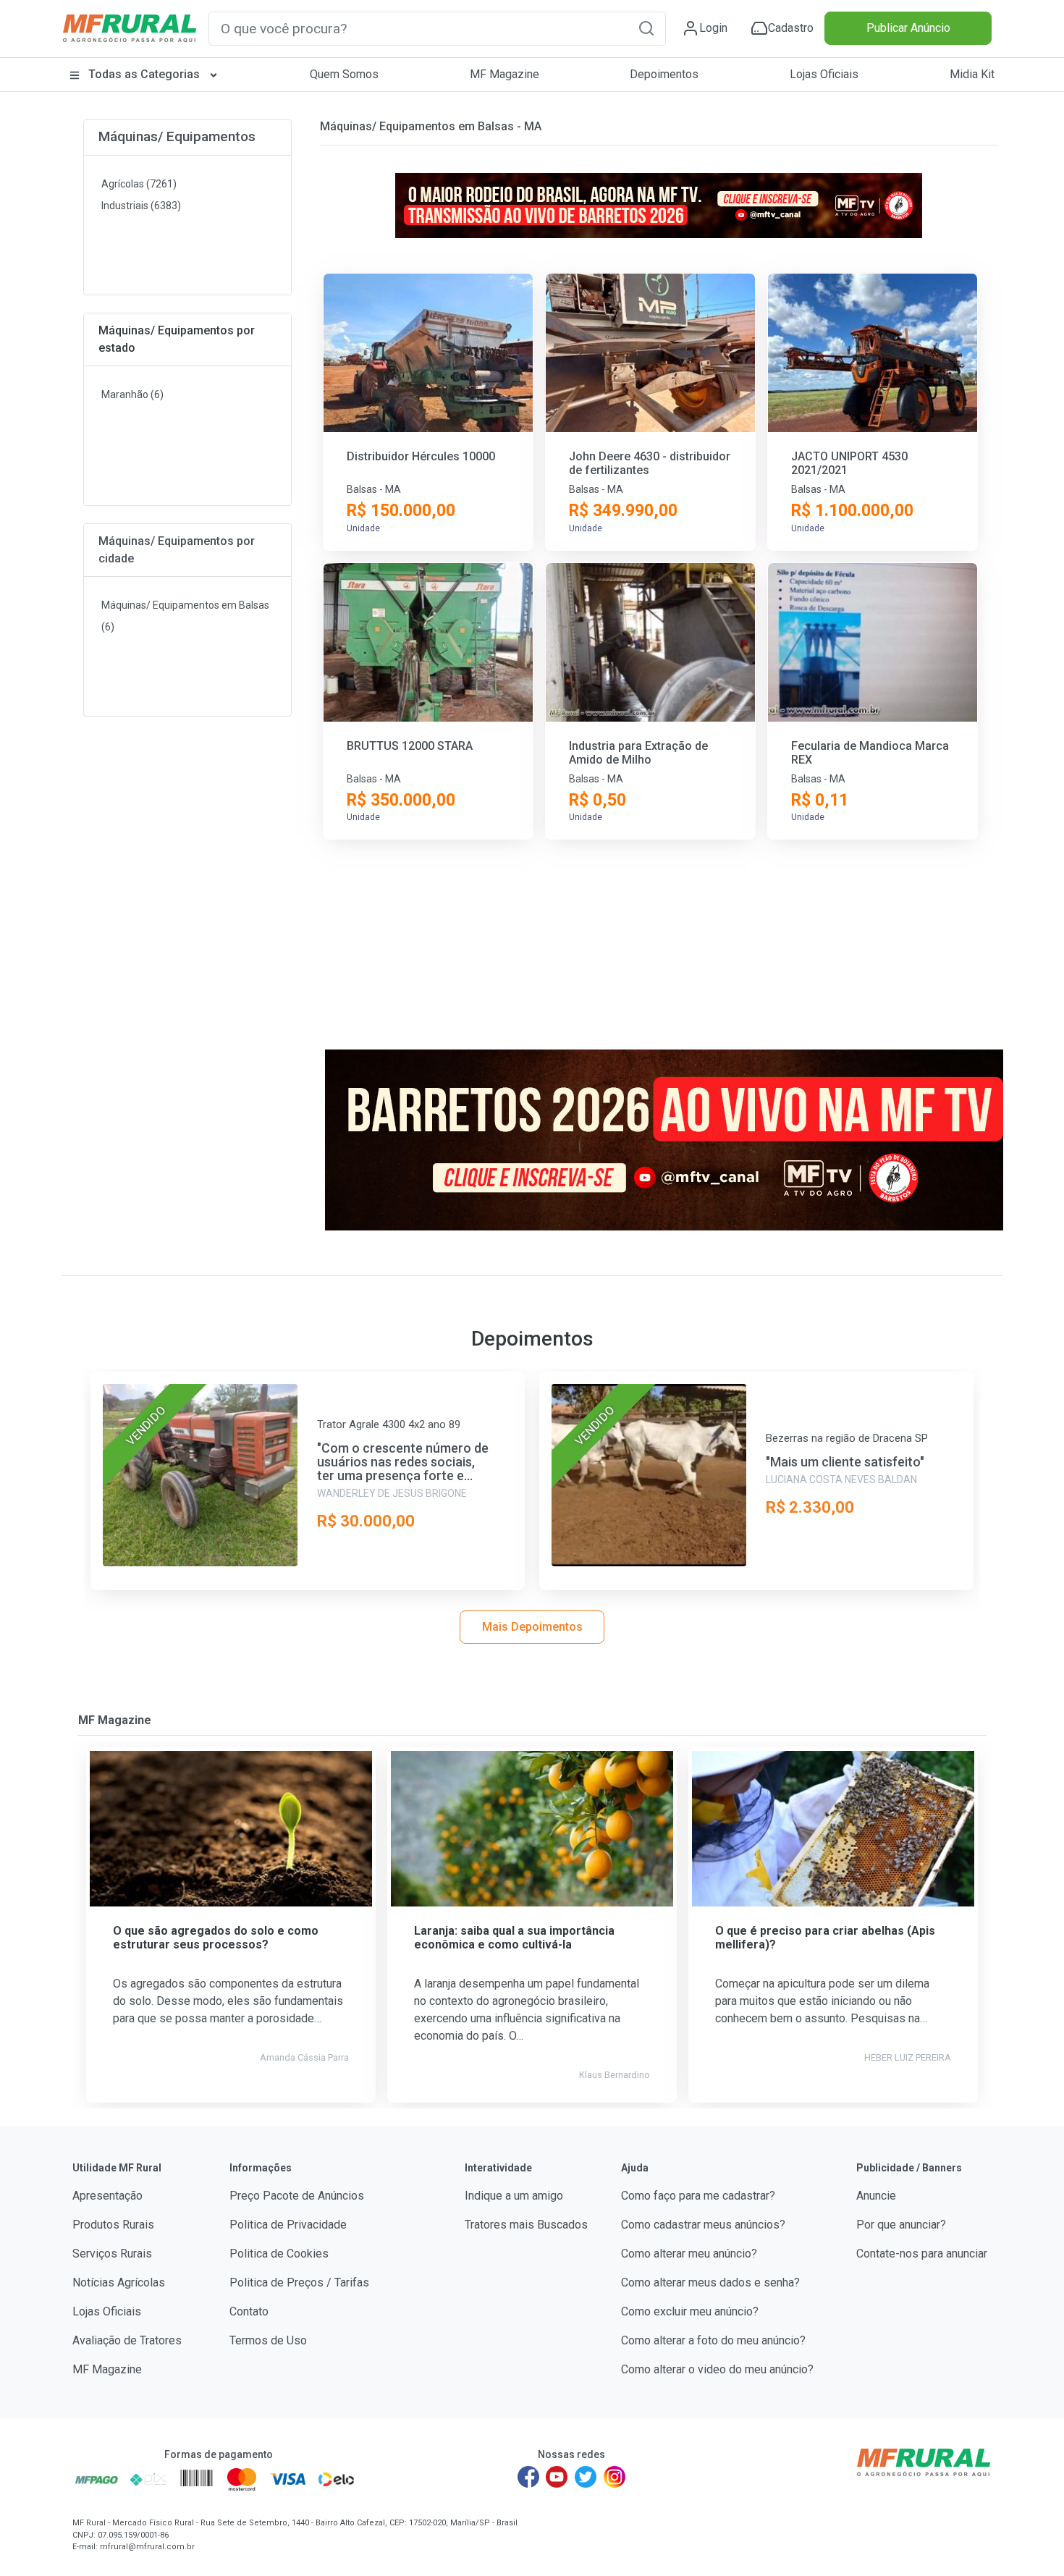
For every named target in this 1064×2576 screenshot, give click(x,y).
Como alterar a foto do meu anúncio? (713, 2340)
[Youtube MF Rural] (557, 2477)
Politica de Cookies (279, 2254)
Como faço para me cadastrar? (698, 2196)
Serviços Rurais (112, 2254)
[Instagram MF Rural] (615, 2477)
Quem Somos (344, 74)
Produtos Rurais (113, 2225)
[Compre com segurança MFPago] (97, 2479)
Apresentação (107, 2196)
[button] (646, 28)
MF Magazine (504, 74)
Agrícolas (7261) (139, 184)
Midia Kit (972, 74)
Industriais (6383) (141, 206)
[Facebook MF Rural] (528, 2477)
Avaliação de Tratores (127, 2340)
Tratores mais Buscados (526, 2225)
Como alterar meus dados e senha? (710, 2282)
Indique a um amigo (514, 2196)
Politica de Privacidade (288, 2225)
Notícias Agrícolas (119, 2282)
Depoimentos (664, 74)
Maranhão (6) (132, 394)
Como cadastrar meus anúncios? (703, 2225)
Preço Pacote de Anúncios (297, 2196)
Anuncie (876, 2196)
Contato (249, 2311)
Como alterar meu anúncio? (689, 2254)
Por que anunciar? (901, 2225)
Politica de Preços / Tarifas (299, 2282)
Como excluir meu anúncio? (690, 2311)
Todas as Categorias (144, 74)
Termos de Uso (268, 2340)
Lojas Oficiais (824, 74)
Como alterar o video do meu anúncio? (717, 2369)
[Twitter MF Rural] (586, 2477)
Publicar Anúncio (908, 28)
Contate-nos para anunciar (922, 2254)
